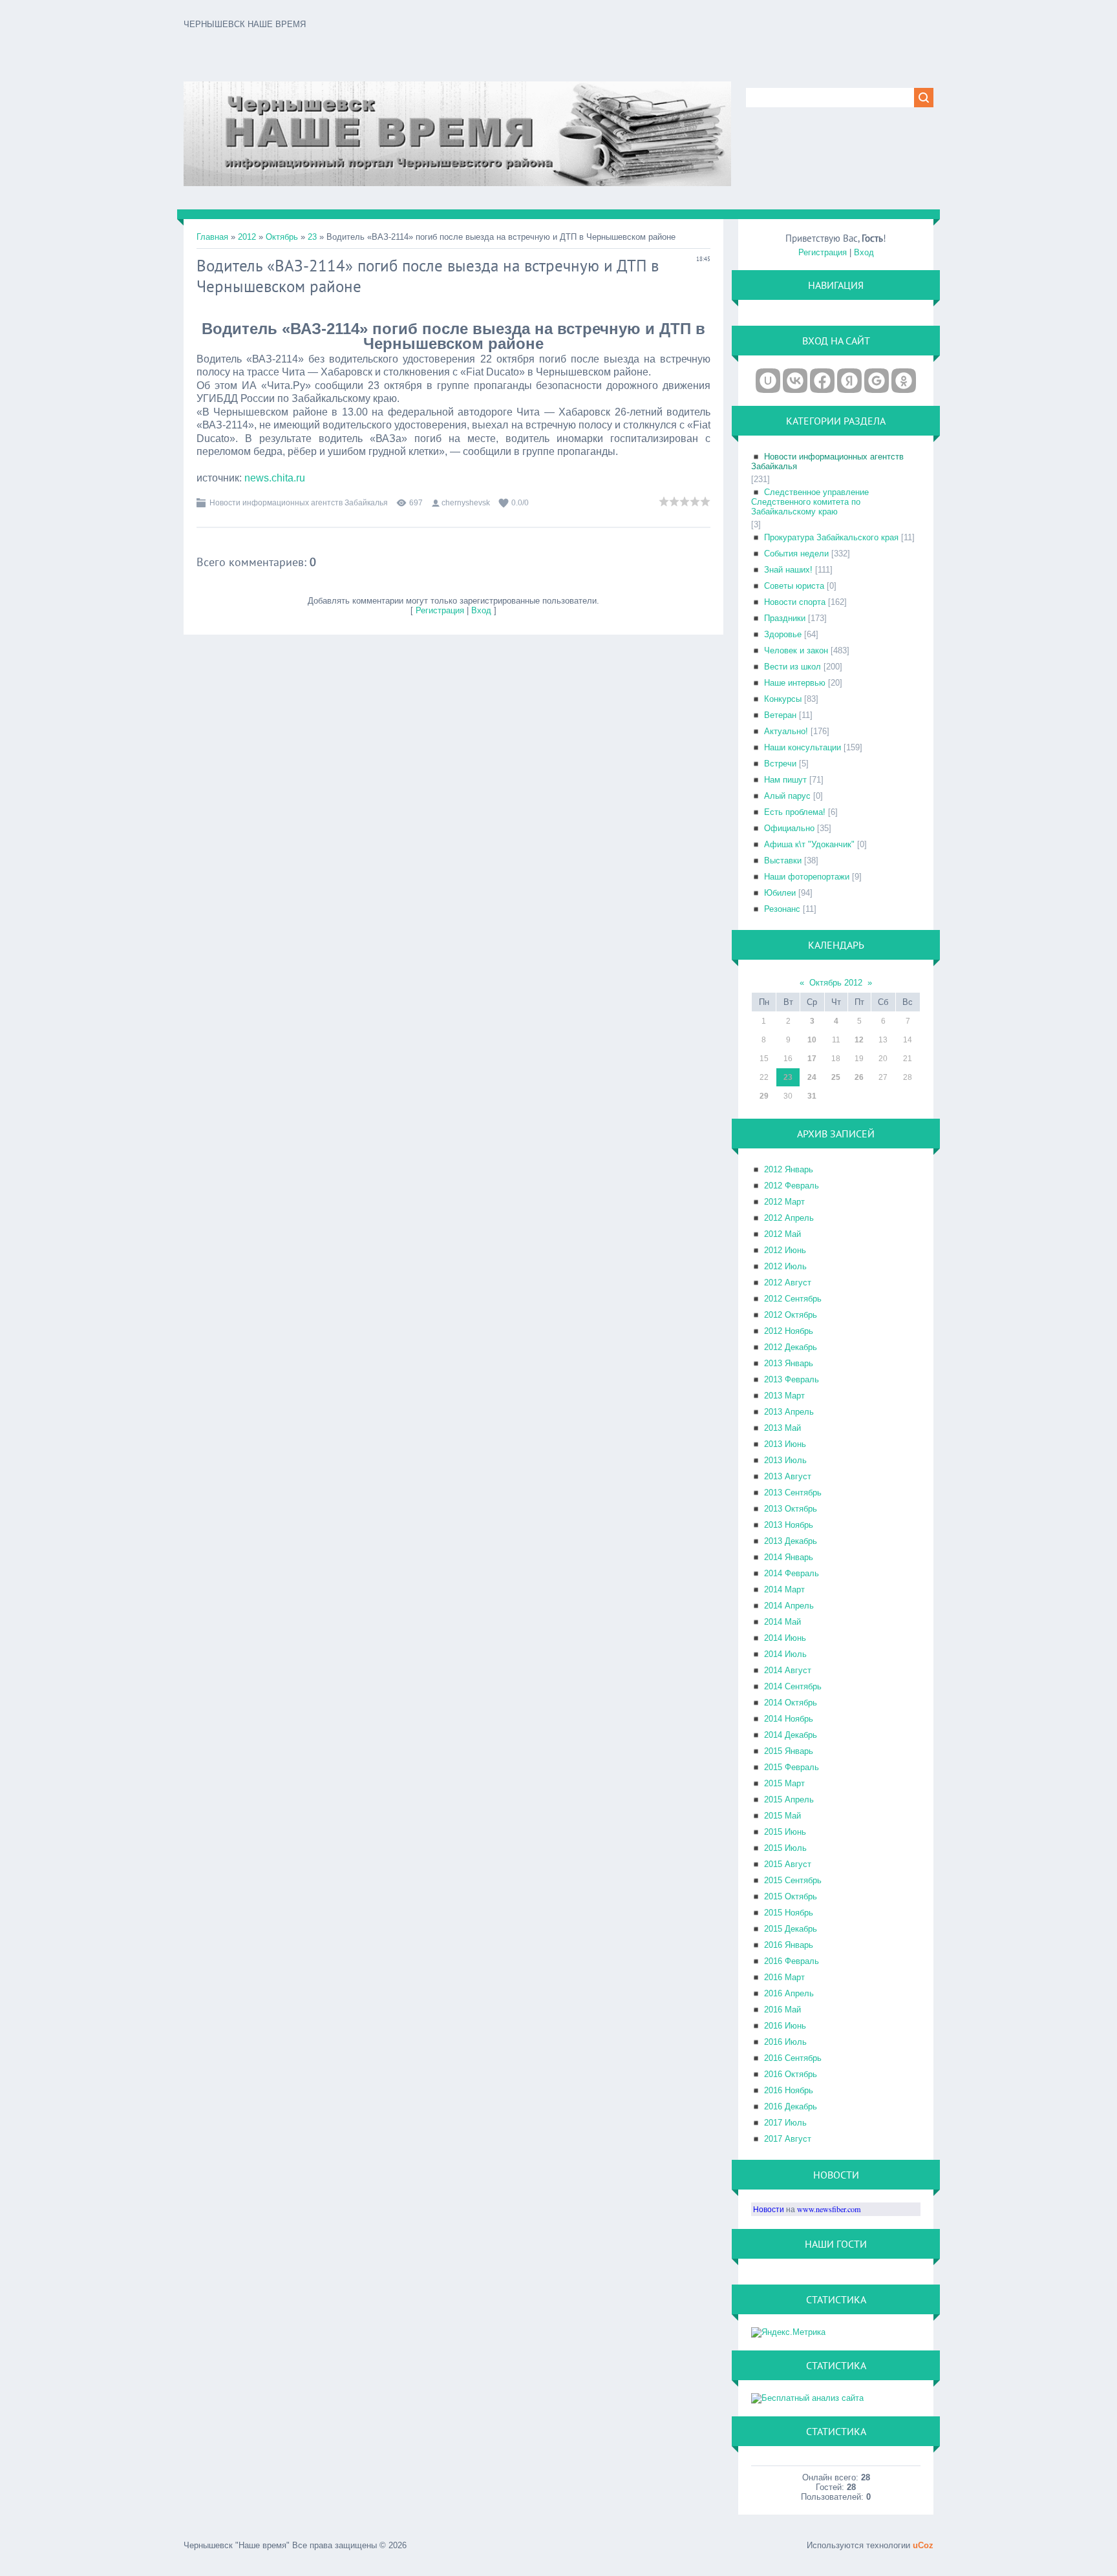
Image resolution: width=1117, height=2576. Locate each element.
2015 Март (784, 1783)
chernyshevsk (466, 503)
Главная (212, 237)
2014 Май (782, 1622)
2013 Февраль (792, 1379)
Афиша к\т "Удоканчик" (809, 844)
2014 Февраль (792, 1573)
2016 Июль (785, 2042)
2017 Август (788, 2139)
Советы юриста (794, 586)
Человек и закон (796, 650)
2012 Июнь (785, 1250)
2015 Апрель (789, 1800)
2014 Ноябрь (789, 1719)
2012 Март (784, 1202)
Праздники (785, 618)
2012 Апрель (789, 1218)
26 (859, 1077)
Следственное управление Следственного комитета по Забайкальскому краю (810, 502)
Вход (481, 610)
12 (859, 1040)
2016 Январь (789, 1945)
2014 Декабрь (791, 1735)
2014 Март (784, 1589)
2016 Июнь (785, 2026)
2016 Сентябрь (793, 2058)
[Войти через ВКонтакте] (795, 381)
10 (812, 1040)
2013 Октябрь (791, 1509)
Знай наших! (788, 570)
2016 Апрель (789, 1993)
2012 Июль (785, 1266)
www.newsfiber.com (829, 2209)
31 (812, 1096)
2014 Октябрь (791, 1703)
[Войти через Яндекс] (849, 381)
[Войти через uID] (768, 381)
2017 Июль (785, 2123)
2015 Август (788, 1864)
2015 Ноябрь (789, 1913)
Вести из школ (793, 667)
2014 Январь (789, 1557)
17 (812, 1059)
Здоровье (783, 634)
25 (836, 1077)
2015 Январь (789, 1751)
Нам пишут (785, 780)
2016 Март (784, 1977)
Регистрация (440, 610)
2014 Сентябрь (793, 1686)
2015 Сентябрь (793, 1880)
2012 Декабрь (791, 1347)
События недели (796, 554)
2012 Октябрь (791, 1315)
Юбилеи (780, 893)
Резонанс (782, 909)
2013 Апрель (789, 1412)
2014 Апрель (789, 1606)
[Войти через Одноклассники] (904, 381)
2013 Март (784, 1396)
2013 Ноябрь (789, 1525)
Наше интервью (795, 683)
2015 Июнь (785, 1832)
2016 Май (782, 2010)
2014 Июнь (785, 1638)
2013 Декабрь (791, 1541)
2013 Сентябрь (793, 1493)
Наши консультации (803, 747)
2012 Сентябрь (793, 1299)
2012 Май (782, 1234)
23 (312, 237)
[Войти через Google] (877, 381)
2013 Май (782, 1428)
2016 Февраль (792, 1961)
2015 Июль (785, 1848)
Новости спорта (795, 602)
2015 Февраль (792, 1767)
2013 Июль (785, 1460)
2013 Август (788, 1476)
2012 (247, 237)
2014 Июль (785, 1654)
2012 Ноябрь (789, 1331)
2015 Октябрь (791, 1896)
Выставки (783, 860)
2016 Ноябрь (789, 2090)
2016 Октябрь (791, 2074)
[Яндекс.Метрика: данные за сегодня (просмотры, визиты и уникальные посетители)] (788, 2332)
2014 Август (788, 1670)
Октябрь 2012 (836, 983)
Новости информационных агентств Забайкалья (299, 503)
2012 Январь (789, 1169)
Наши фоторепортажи (807, 877)
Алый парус (787, 796)
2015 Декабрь (791, 1929)
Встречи (780, 764)
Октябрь (282, 237)
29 (764, 1096)
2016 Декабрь (791, 2106)
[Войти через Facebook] (822, 381)
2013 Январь (789, 1363)
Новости (769, 2209)
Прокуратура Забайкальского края (831, 537)
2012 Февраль (792, 1186)
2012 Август (788, 1283)
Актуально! (786, 731)
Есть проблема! (795, 812)
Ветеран (780, 715)
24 (812, 1077)
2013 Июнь (785, 1444)
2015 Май (782, 1816)
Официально (789, 828)
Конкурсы (783, 699)
